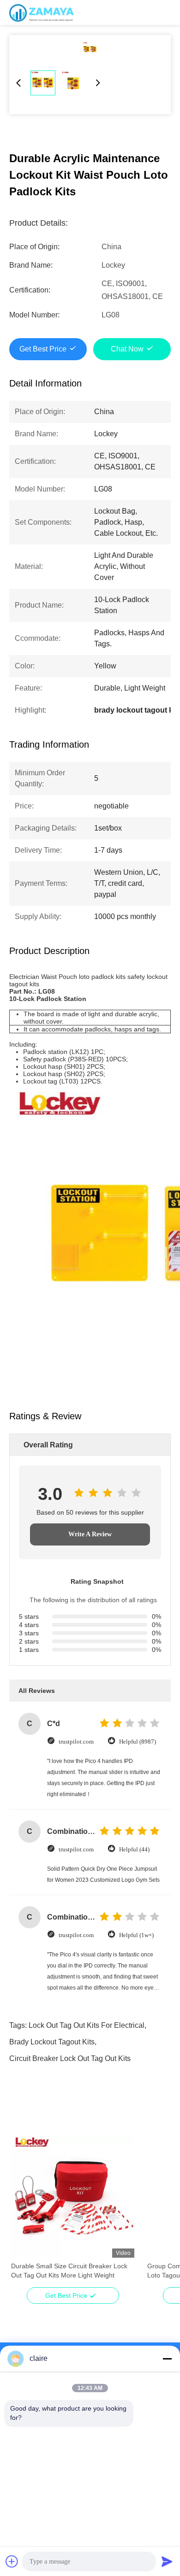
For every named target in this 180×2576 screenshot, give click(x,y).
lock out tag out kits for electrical (87, 2025)
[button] (23, 2212)
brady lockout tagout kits (52, 2042)
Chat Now (127, 349)
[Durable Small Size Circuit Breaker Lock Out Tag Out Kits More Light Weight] (73, 2196)
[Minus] (167, 2359)
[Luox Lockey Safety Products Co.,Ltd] (42, 12)
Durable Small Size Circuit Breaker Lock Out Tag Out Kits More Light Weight (69, 2271)
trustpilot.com (76, 1742)
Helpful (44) (134, 1849)
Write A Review (90, 1534)
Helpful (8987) (138, 1742)
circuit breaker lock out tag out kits (70, 2058)
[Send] (167, 2561)
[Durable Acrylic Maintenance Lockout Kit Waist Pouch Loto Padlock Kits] (90, 49)
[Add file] (12, 2561)
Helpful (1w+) (136, 1935)
